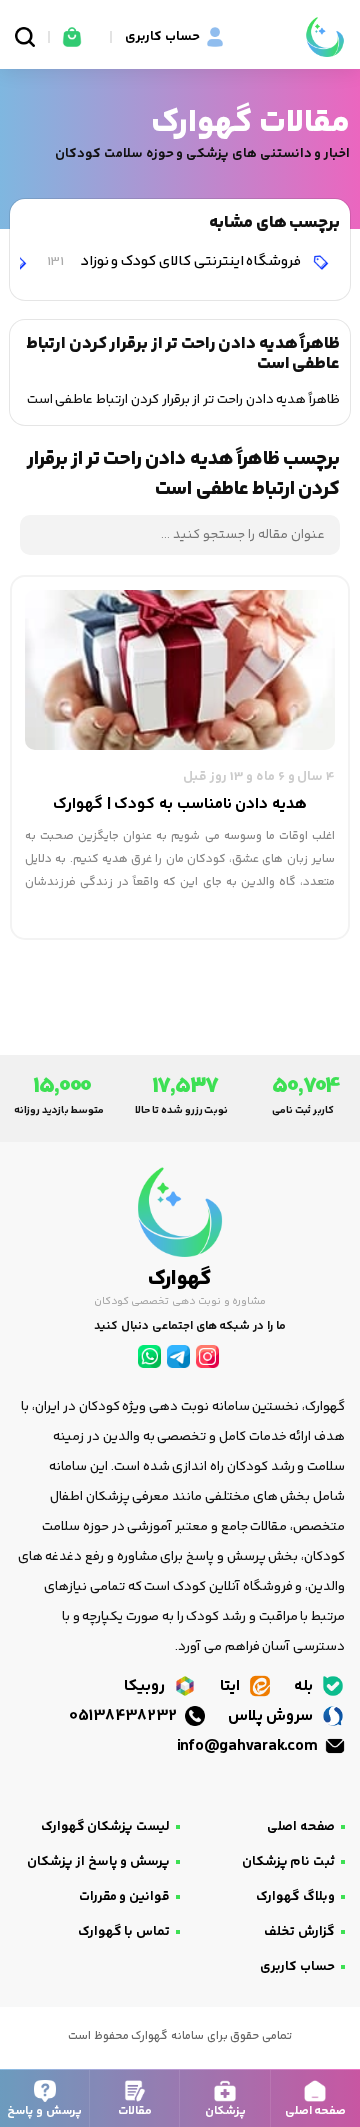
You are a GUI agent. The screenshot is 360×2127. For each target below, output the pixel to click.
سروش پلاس (272, 1716)
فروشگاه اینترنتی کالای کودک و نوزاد (175, 261)
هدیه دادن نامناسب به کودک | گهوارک (180, 804)
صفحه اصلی (301, 1827)
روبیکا (146, 1686)
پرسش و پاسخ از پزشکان (98, 1862)
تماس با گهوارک (124, 1932)
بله (305, 1686)
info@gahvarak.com (249, 1746)
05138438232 (125, 1716)
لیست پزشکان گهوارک (105, 1827)
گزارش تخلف (299, 1932)
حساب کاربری (297, 1967)
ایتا (232, 1686)
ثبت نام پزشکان (288, 1862)
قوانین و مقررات (124, 1897)
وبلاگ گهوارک (295, 1897)
